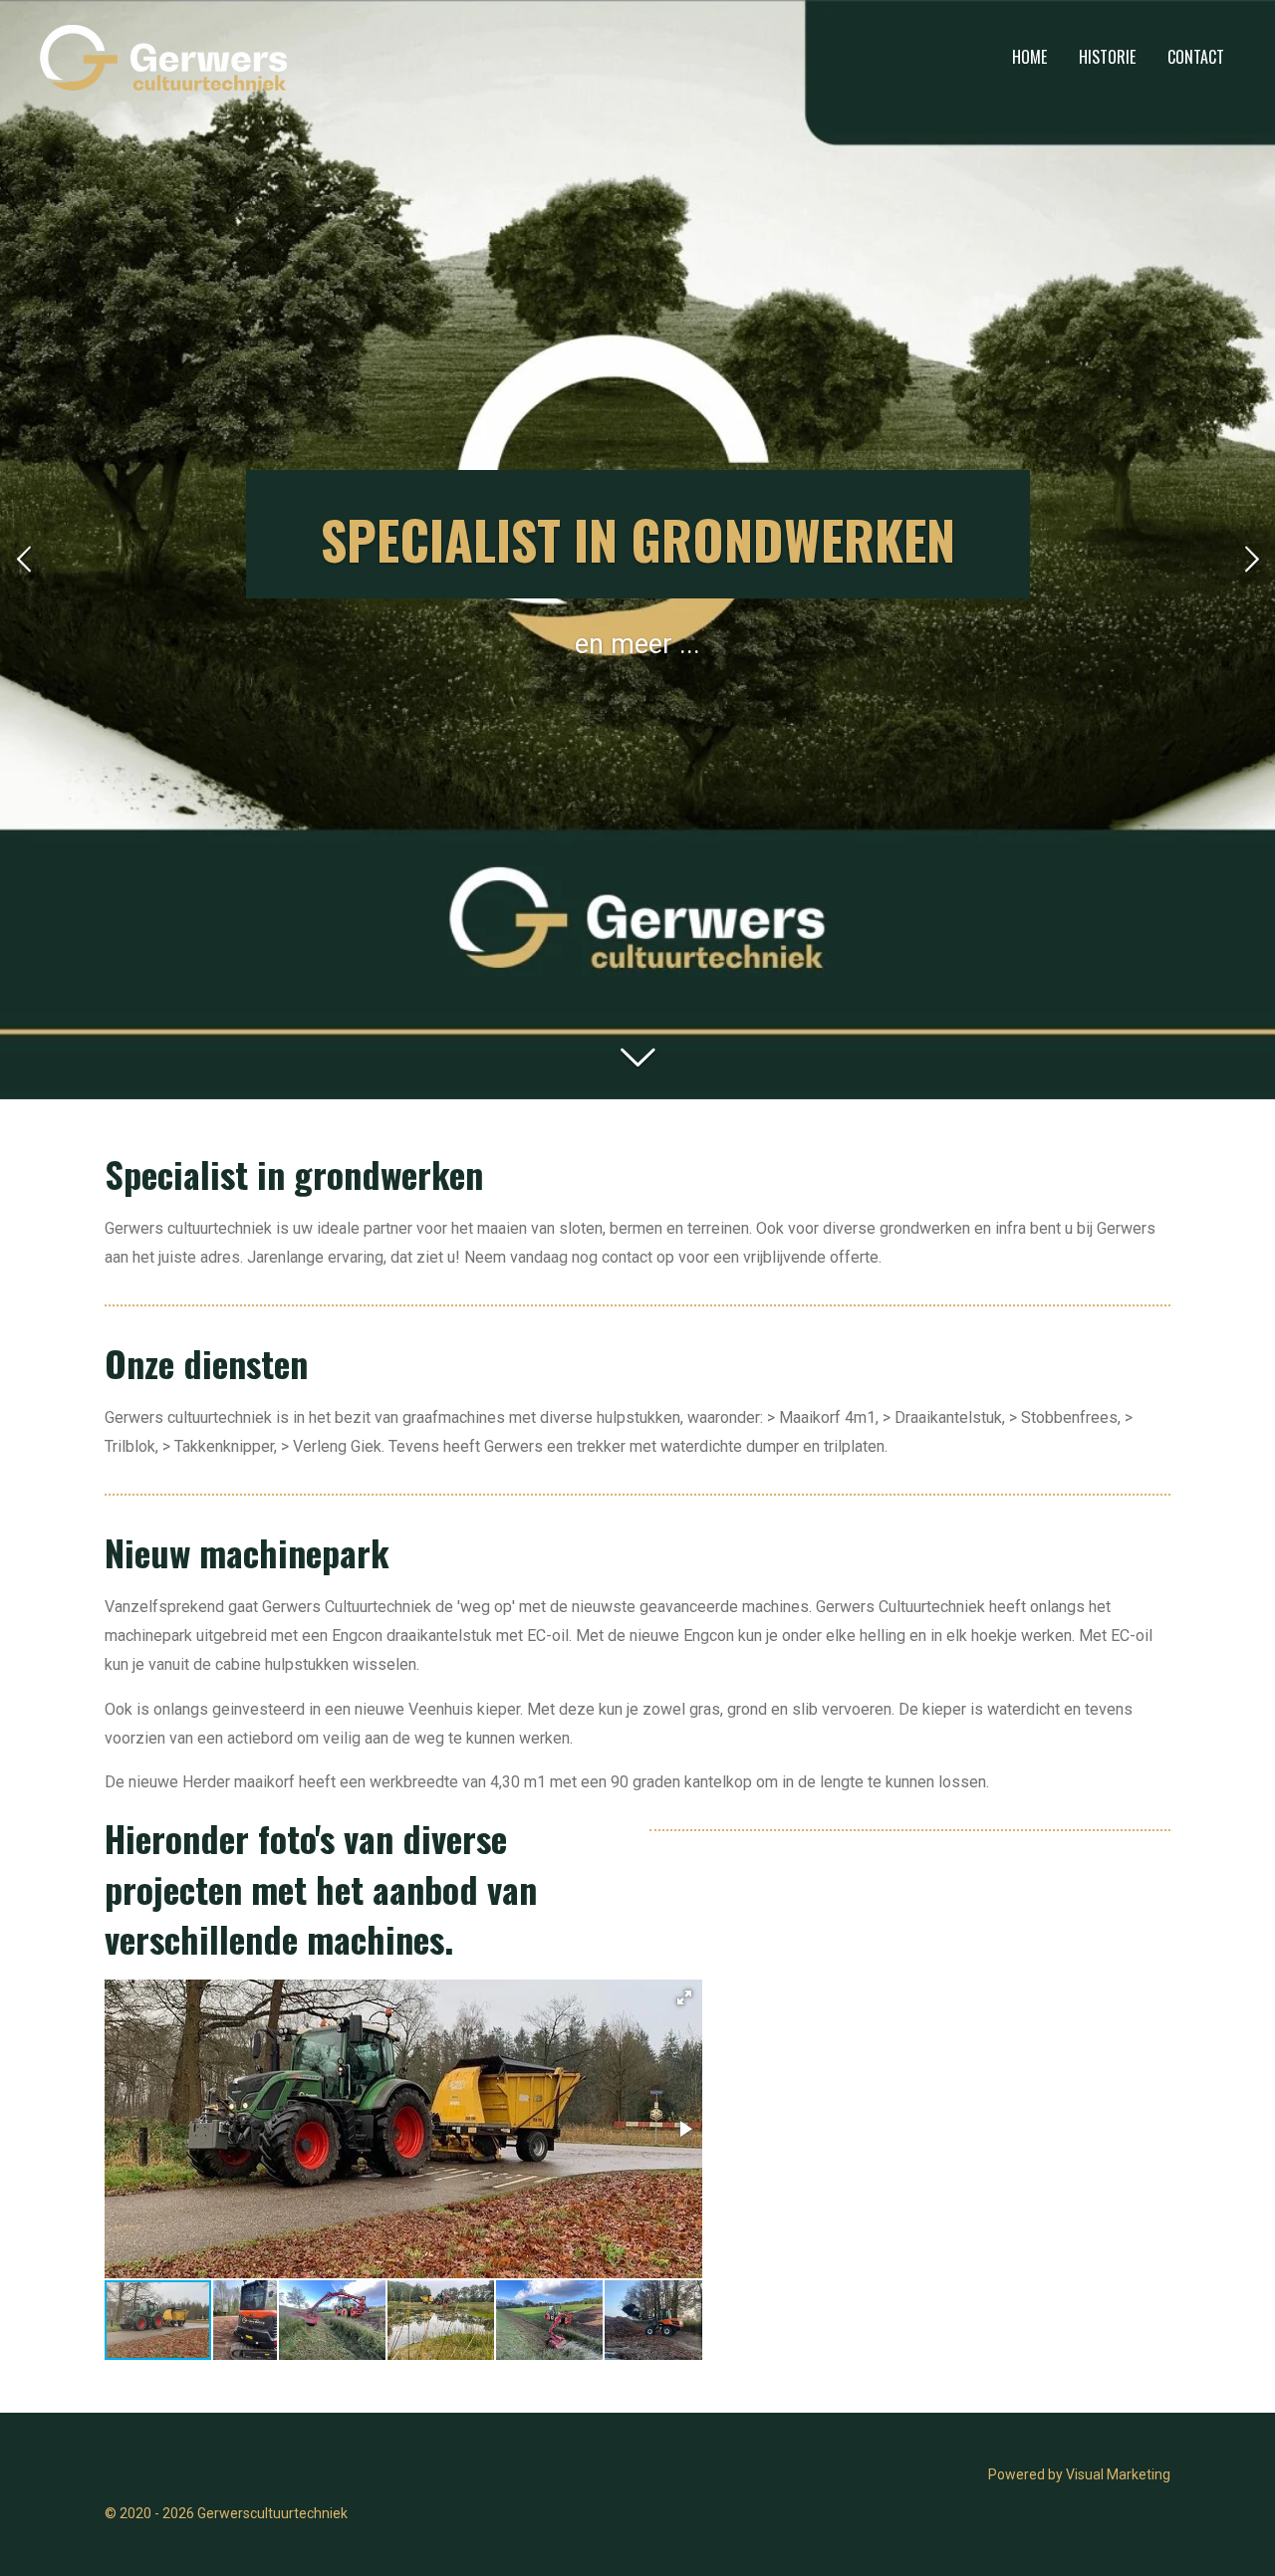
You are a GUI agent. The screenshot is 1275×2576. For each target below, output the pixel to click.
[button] (684, 1997)
